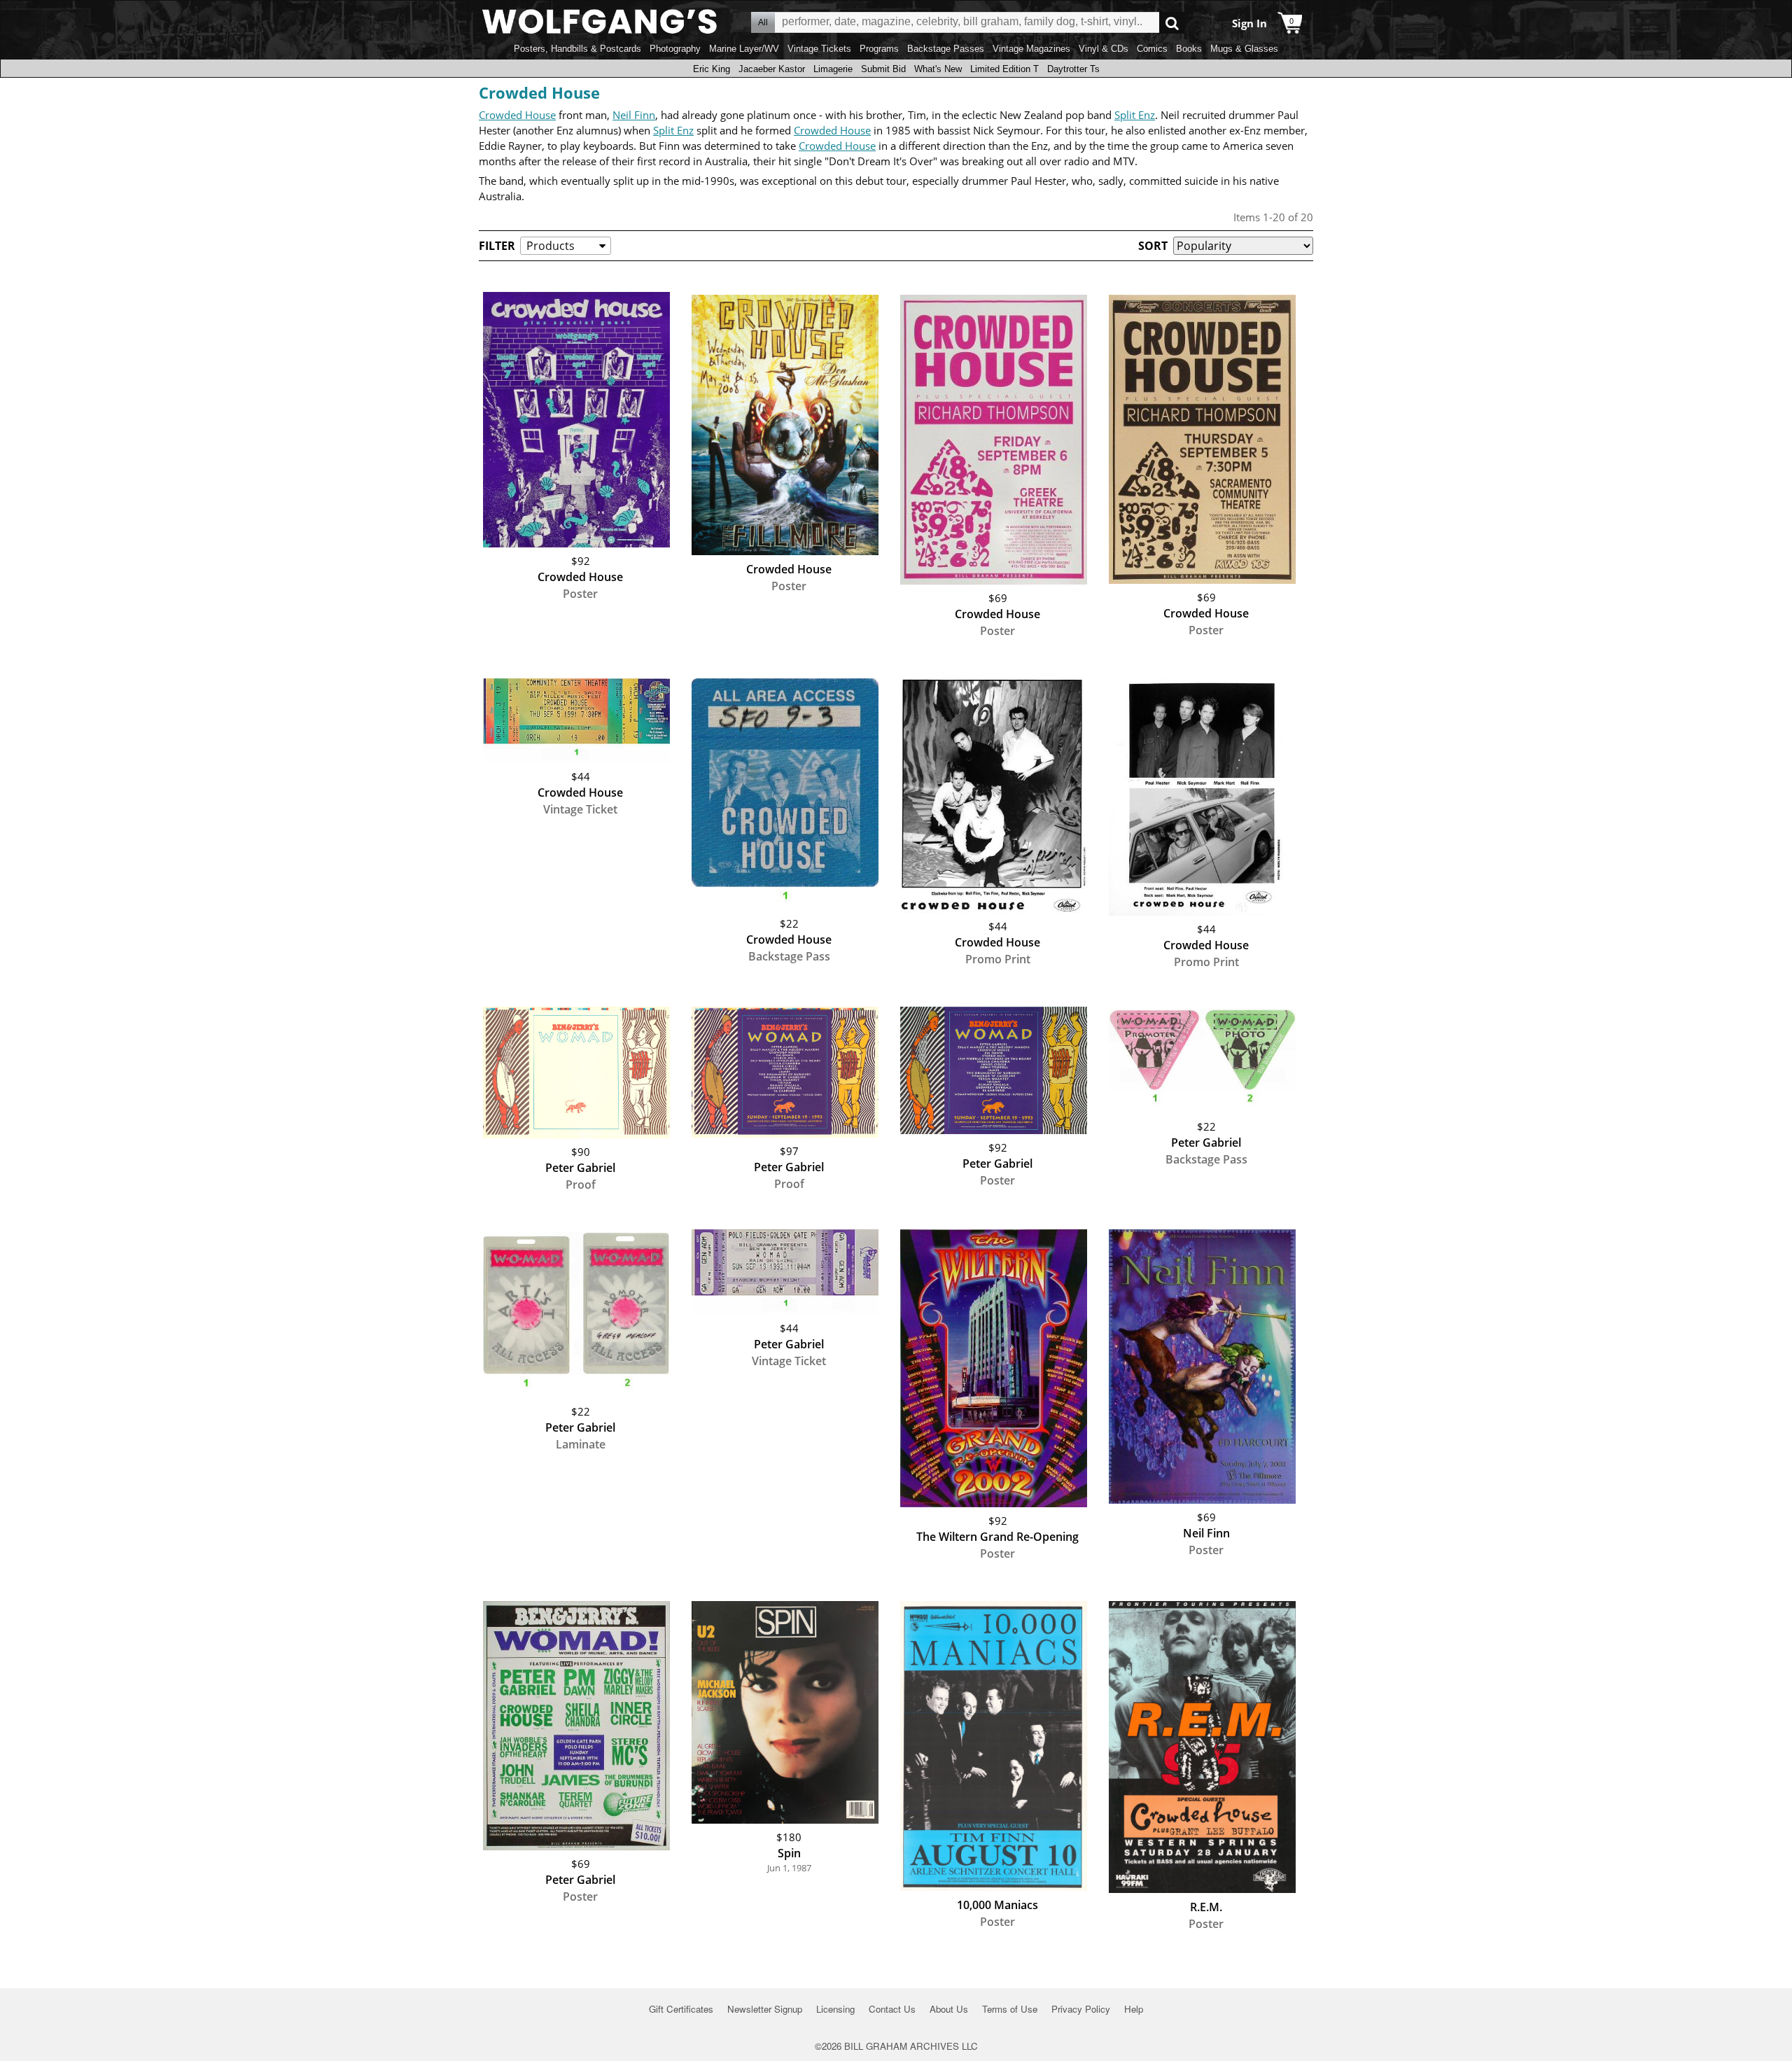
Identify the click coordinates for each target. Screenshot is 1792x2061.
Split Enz (1135, 115)
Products (551, 246)
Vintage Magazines (1031, 49)
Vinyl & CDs (1104, 49)
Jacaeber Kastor (772, 69)
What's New (938, 69)
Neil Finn (634, 115)
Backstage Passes (946, 49)
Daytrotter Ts (1073, 69)
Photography (675, 49)
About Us (949, 2009)
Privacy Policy (1081, 2009)
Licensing (835, 2009)
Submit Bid (883, 69)
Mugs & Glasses (1244, 49)
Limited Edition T (1004, 69)
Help (1134, 2009)
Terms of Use (1010, 2009)
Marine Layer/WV (744, 49)
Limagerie (833, 69)
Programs (879, 49)
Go (1172, 23)
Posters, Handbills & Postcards (577, 49)
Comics (1152, 49)
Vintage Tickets (819, 49)
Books (1189, 49)
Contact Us (892, 2009)
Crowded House (539, 92)
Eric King (712, 69)
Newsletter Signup (765, 2009)
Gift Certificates (681, 2009)
